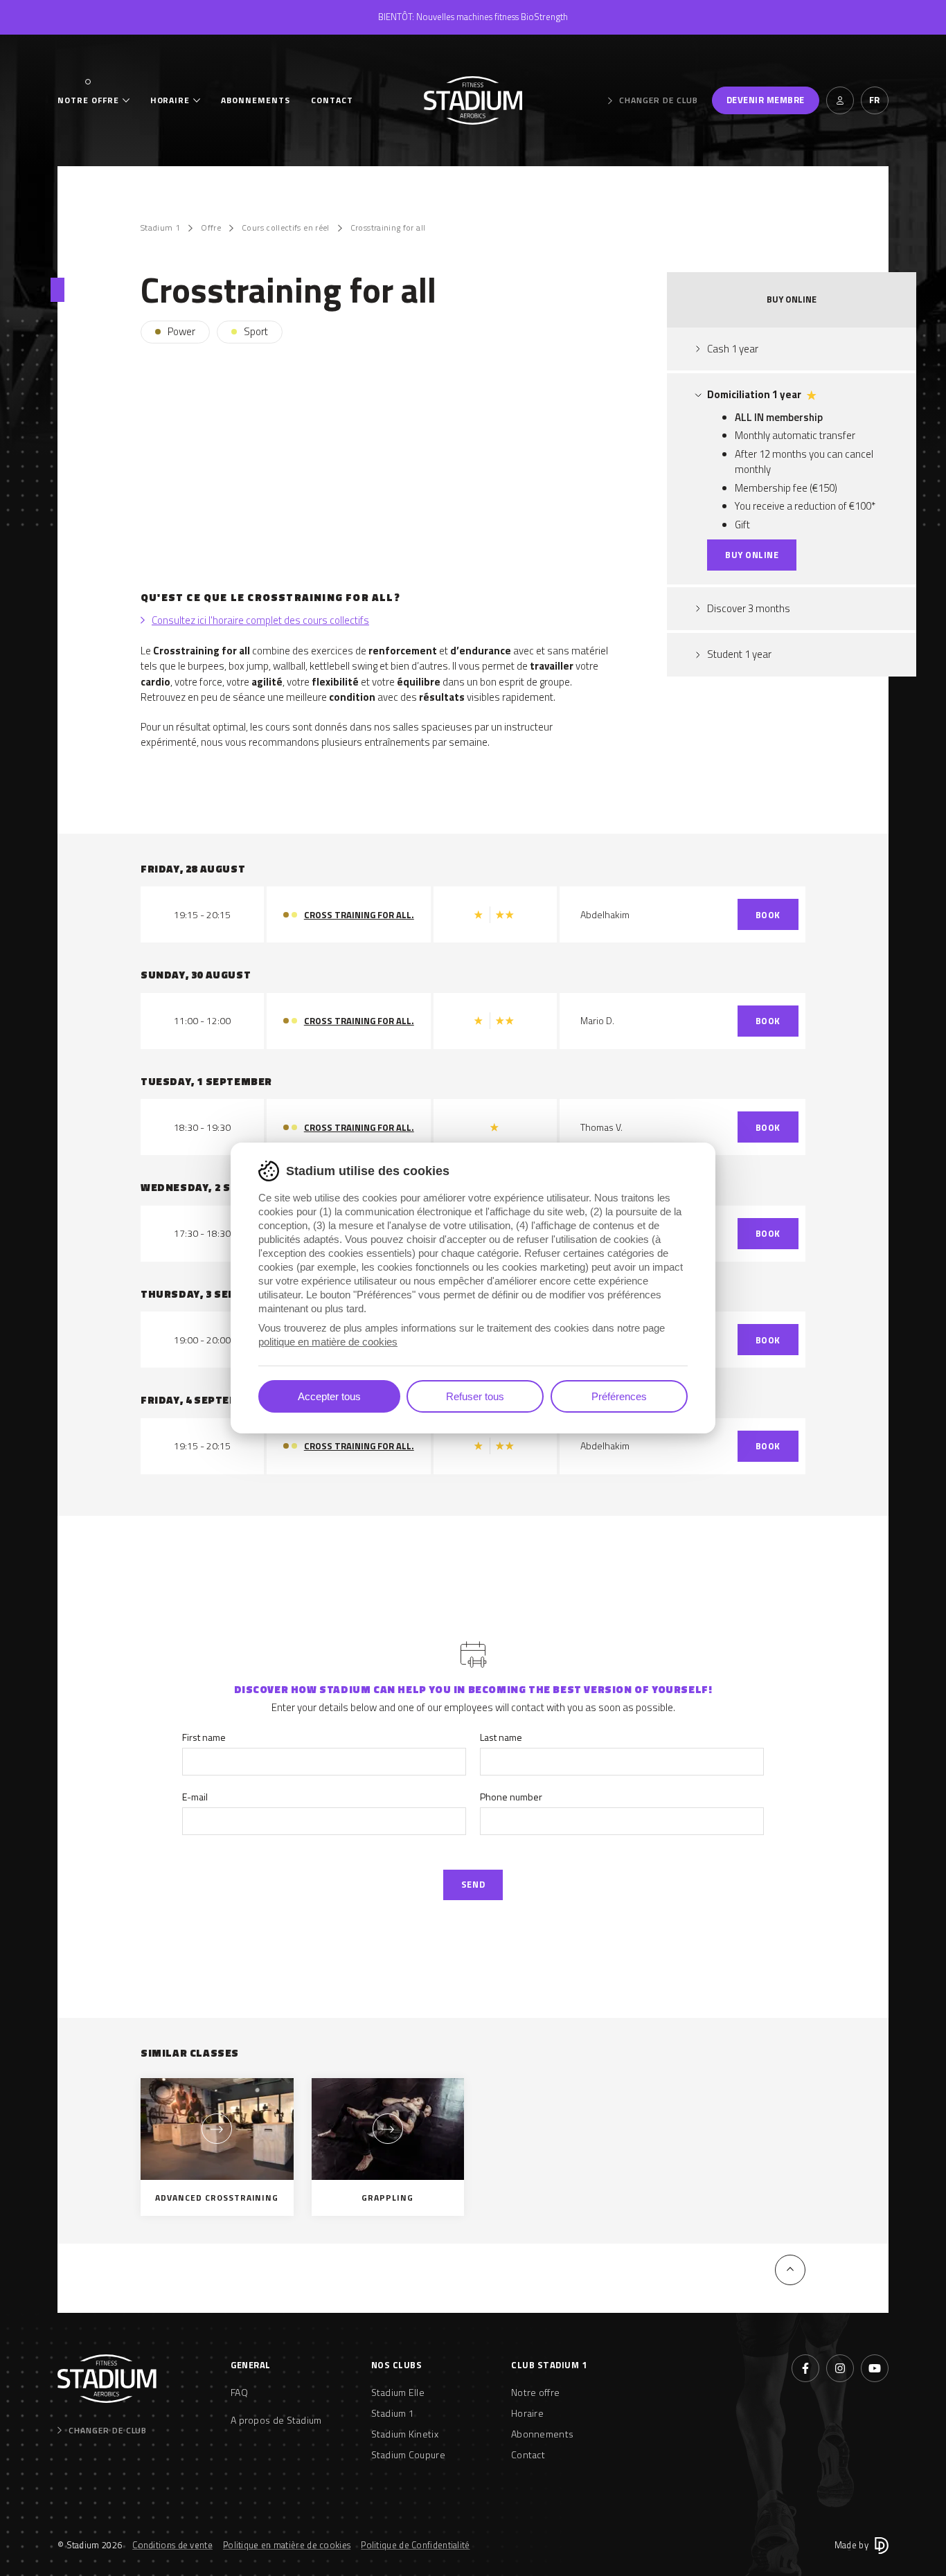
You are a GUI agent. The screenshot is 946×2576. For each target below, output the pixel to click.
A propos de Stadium (276, 2420)
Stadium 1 (160, 228)
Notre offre (88, 100)
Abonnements (256, 100)
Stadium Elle (398, 2392)
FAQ (239, 2392)
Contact (332, 100)
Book (768, 915)
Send (473, 1884)
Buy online (752, 555)
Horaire (170, 100)
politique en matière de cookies (328, 1342)
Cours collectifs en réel (286, 228)
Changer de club (658, 100)
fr (875, 100)
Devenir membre (766, 100)
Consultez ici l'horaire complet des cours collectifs (260, 620)
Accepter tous (329, 1396)
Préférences (619, 1396)
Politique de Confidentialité (415, 2545)
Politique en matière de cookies (287, 2545)
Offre (211, 228)
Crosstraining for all (388, 228)
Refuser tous (475, 1396)
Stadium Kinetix (405, 2434)
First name (204, 1737)
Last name (501, 1737)
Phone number (511, 1797)
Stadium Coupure (409, 2454)
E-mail (195, 1797)
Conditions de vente (172, 2545)
